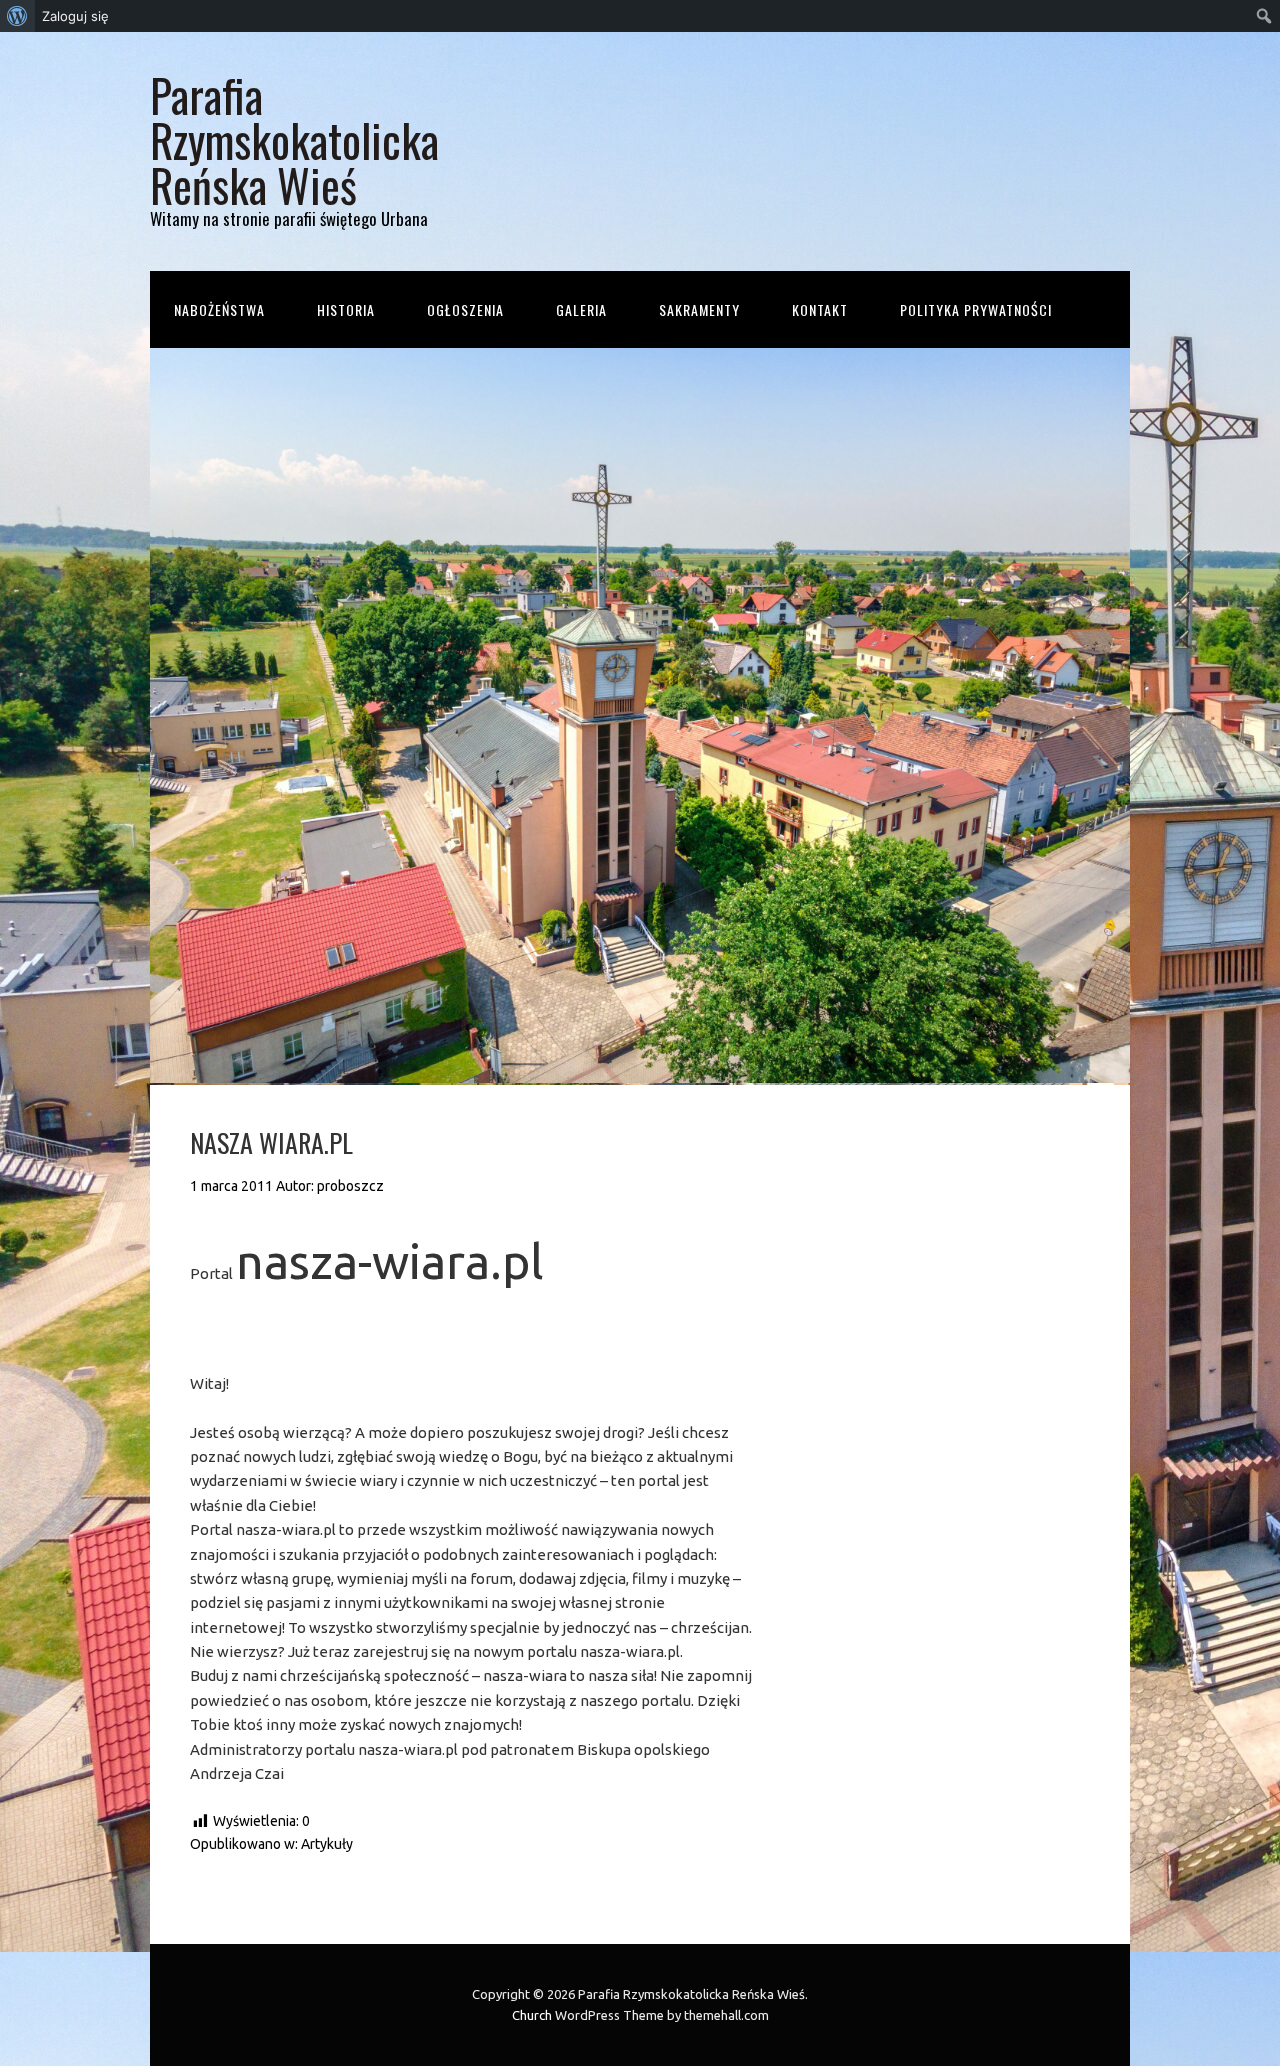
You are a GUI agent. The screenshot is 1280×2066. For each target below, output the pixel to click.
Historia (346, 309)
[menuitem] (17, 16)
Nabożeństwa (219, 309)
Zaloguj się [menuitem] (75, 16)
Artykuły (327, 1844)
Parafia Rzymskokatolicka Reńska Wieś (294, 139)
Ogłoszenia (465, 309)
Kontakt (820, 309)
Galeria (581, 309)
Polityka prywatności (976, 309)
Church (532, 2015)
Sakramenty (699, 309)
